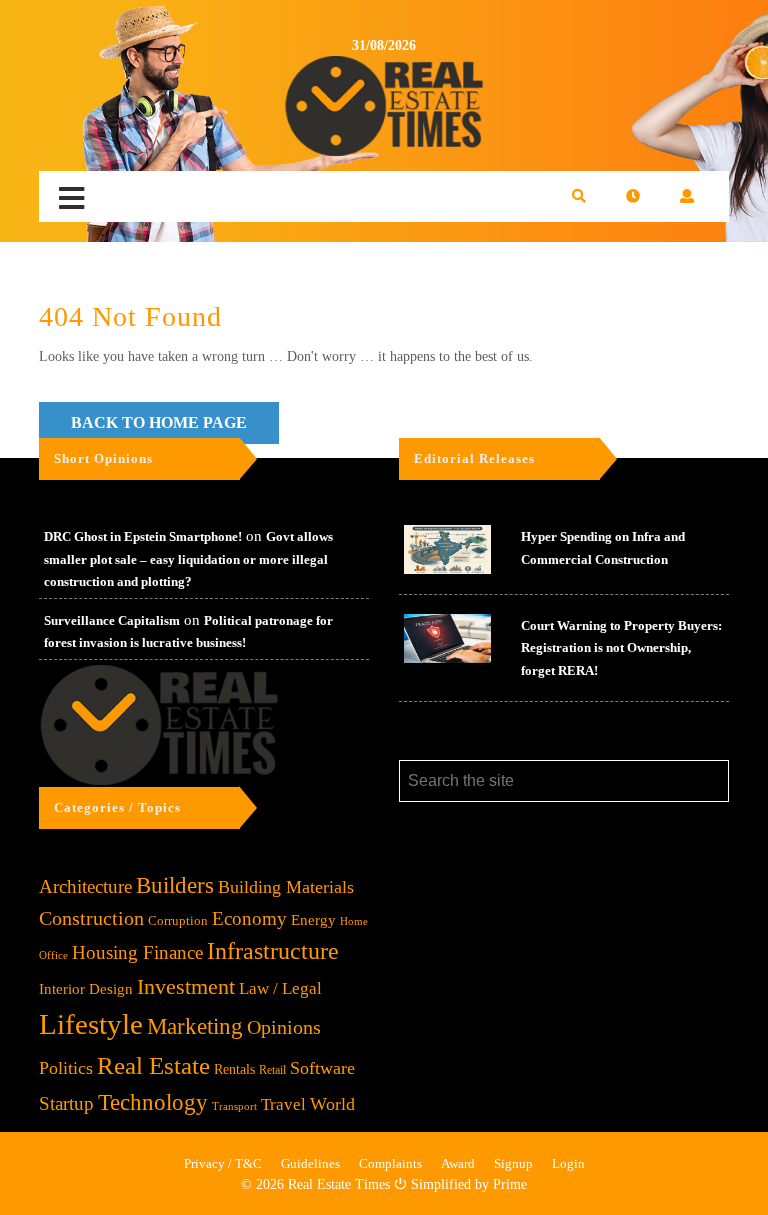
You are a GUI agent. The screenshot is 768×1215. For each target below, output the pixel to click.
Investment (186, 986)
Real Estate (153, 1065)
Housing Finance (137, 952)
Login (568, 1163)
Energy (313, 919)
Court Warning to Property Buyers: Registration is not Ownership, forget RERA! (621, 648)
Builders (175, 885)
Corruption (178, 920)
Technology (153, 1102)
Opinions (284, 1027)
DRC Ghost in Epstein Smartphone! (143, 536)
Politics (66, 1068)
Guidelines (310, 1163)
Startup (66, 1103)
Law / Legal (280, 988)
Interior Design (86, 989)
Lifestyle (91, 1024)
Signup (513, 1163)
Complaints (390, 1163)
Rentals (234, 1069)
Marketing (195, 1026)
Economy (249, 918)
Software (322, 1068)
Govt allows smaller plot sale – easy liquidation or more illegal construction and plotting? (188, 559)
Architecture (85, 886)
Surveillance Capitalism (112, 620)
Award (458, 1163)
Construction (91, 918)
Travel (283, 1104)
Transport (234, 1106)
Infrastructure (273, 950)
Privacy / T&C (223, 1163)
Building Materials (286, 887)
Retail (272, 1070)
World (332, 1104)
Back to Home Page (159, 422)
